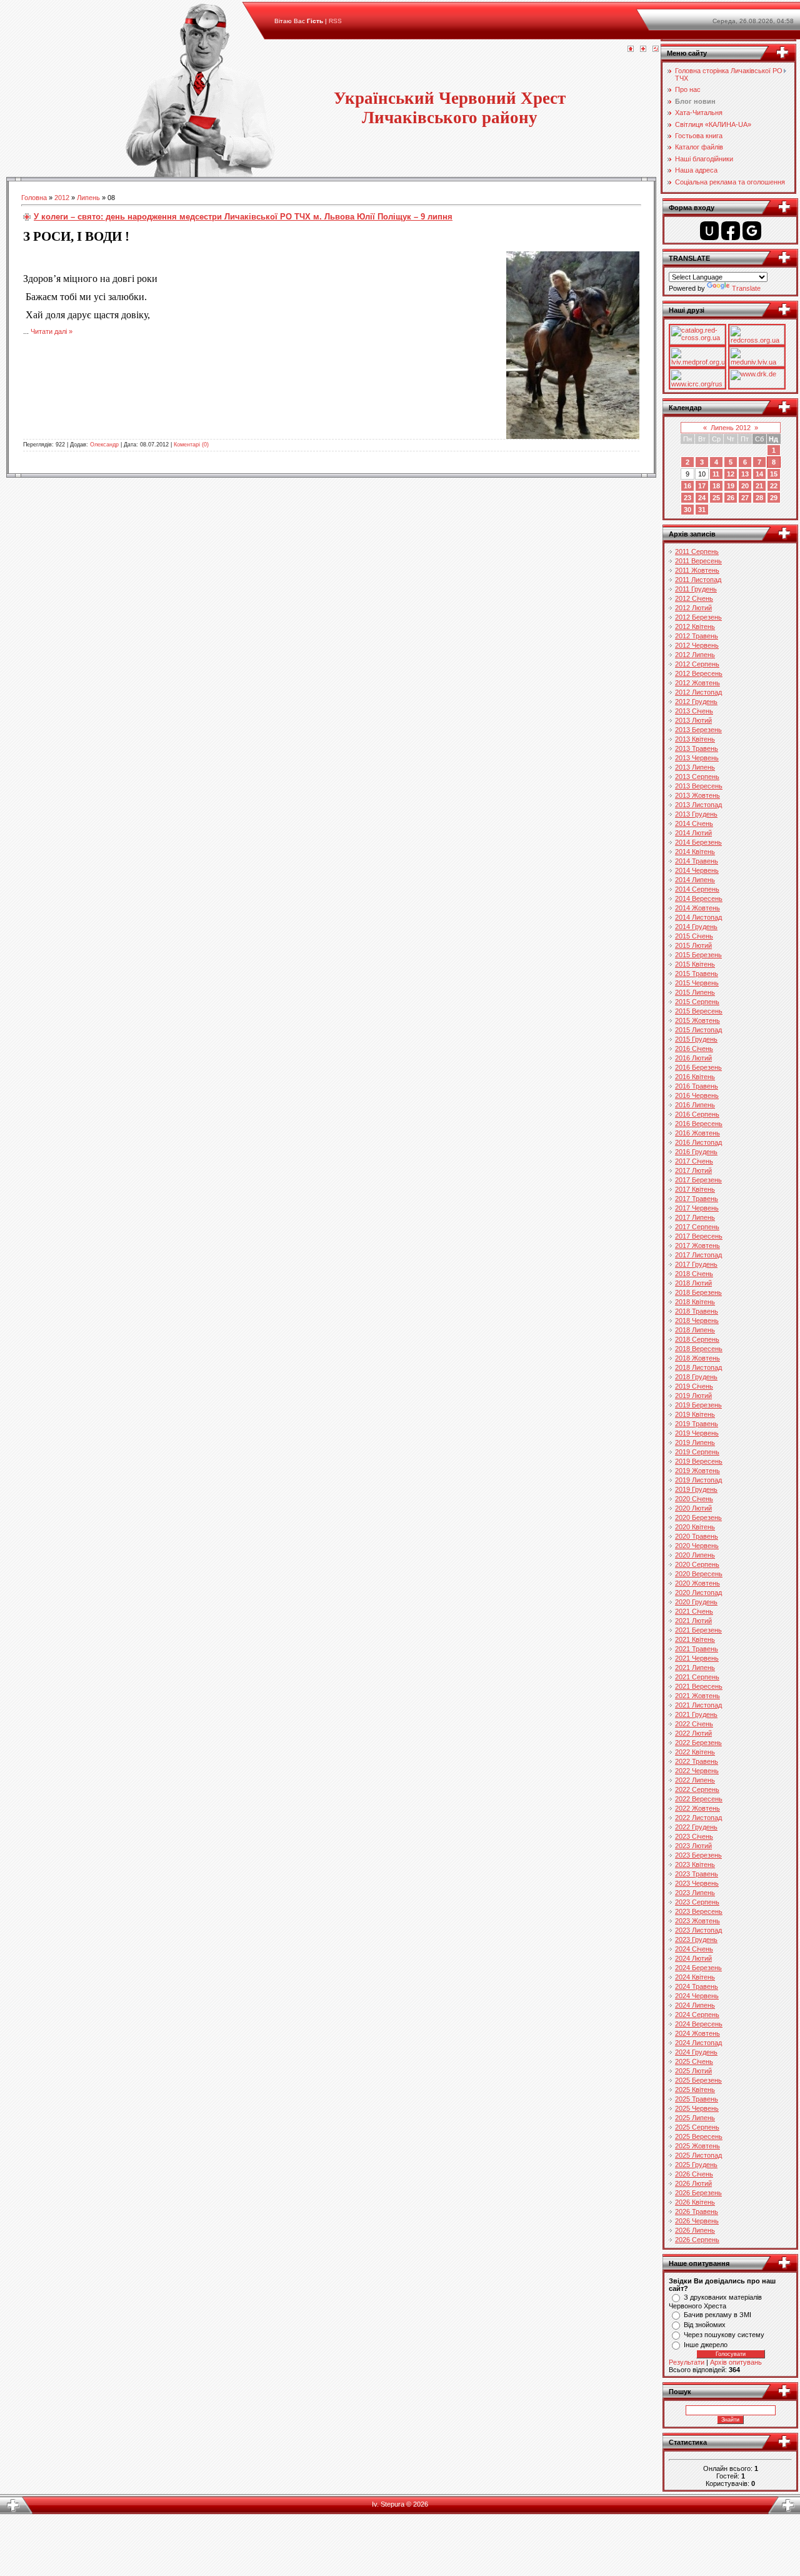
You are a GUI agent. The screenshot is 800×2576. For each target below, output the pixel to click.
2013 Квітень (695, 739)
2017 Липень (695, 1217)
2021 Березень (698, 1630)
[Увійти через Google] (752, 231)
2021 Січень (694, 1611)
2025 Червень (697, 2108)
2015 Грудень (696, 1039)
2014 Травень (697, 861)
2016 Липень (695, 1105)
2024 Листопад (698, 2043)
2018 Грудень (696, 1377)
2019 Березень (698, 1405)
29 (774, 498)
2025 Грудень (696, 2165)
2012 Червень (697, 645)
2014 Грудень (696, 927)
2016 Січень (694, 1049)
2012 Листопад (698, 692)
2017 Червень (697, 1208)
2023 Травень (697, 1874)
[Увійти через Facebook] (731, 231)
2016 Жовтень (697, 1133)
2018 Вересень (699, 1349)
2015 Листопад (698, 1030)
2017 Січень (694, 1161)
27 (745, 498)
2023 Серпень (697, 1902)
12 (731, 474)
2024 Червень (697, 1996)
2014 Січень (694, 823)
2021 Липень (695, 1668)
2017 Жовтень (697, 1245)
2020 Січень (694, 1499)
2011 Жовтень (697, 570)
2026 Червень (697, 2221)
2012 (62, 198)
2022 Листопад (698, 1818)
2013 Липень (695, 767)
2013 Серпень (697, 777)
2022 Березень (698, 1743)
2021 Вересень (699, 1686)
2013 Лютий (693, 720)
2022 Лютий (693, 1733)
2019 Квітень (695, 1414)
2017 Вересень (699, 1236)
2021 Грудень (696, 1714)
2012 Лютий (693, 608)
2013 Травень (697, 748)
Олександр (104, 445)
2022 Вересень (699, 1799)
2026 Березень (698, 2193)
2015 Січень (694, 936)
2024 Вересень (699, 2024)
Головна (34, 198)
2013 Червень (697, 758)
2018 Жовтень (697, 1358)
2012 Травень (697, 636)
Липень (88, 198)
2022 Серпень (697, 1789)
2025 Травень (697, 2099)
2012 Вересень (699, 673)
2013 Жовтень (697, 795)
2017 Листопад (698, 1255)
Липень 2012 (731, 428)
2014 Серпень (697, 889)
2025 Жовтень (697, 2146)
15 (774, 474)
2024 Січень (694, 1949)
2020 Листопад (698, 1592)
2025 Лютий (693, 2071)
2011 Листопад (698, 580)
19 (731, 486)
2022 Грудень (696, 1827)
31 (702, 510)
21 (759, 486)
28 (759, 498)
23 (687, 498)
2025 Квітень (695, 2090)
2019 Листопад (698, 1480)
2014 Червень (697, 870)
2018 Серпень (697, 1339)
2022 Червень (697, 1771)
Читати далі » (52, 331)
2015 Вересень (699, 1011)
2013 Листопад (698, 805)
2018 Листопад (698, 1367)
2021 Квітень (695, 1639)
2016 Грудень (696, 1152)
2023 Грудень (696, 1940)
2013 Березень (698, 730)
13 (745, 474)
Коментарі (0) (191, 445)
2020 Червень (697, 1546)
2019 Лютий (693, 1396)
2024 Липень (695, 2005)
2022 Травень (697, 1761)
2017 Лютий (693, 1170)
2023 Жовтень (697, 1921)
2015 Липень (695, 992)
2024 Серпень (697, 2015)
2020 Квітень (695, 1527)
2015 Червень (697, 983)
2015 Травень (697, 974)
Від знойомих (705, 2325)
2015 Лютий (693, 945)
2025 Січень (694, 2061)
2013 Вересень (699, 786)
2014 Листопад (698, 917)
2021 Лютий (693, 1621)
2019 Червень (697, 1433)
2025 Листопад (698, 2155)
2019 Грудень (696, 1489)
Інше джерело (706, 2345)
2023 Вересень (699, 1911)
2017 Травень (697, 1199)
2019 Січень (694, 1386)
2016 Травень (697, 1086)
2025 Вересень (699, 2136)
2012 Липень (695, 655)
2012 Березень (698, 617)
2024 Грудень (696, 2052)
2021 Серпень (697, 1677)
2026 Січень (694, 2174)
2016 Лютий (693, 1058)
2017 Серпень (697, 1227)
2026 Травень (697, 2211)
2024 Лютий (693, 1958)
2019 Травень (697, 1424)
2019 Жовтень (697, 1471)
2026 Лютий (693, 2183)
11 (716, 474)
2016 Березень (698, 1067)
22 (774, 486)
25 (716, 498)
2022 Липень (695, 1780)
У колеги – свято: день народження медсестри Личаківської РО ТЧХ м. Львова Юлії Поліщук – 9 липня (243, 217)
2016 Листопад (698, 1142)
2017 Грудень (696, 1264)
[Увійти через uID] (709, 231)
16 (687, 486)
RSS (335, 21)
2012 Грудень (696, 702)
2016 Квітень (695, 1077)
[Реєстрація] (643, 49)
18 (716, 486)
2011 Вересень (698, 561)
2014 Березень (698, 842)
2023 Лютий (693, 1846)
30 (687, 510)
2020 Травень (697, 1536)
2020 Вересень (699, 1574)
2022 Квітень (695, 1752)
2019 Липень (695, 1442)
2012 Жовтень (697, 683)
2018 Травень (697, 1311)
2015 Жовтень (697, 1020)
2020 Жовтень (697, 1583)
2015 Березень (698, 955)
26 (731, 498)
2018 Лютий (693, 1283)
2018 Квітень (695, 1302)
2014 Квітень (695, 852)
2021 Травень (697, 1649)
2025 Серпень (697, 2127)
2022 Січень (694, 1724)
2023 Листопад (698, 1930)
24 (702, 498)
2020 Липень (695, 1555)
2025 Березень (698, 2080)
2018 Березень (698, 1292)
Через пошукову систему (724, 2335)
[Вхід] (656, 49)
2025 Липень (695, 2118)
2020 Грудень (696, 1602)
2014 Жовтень (697, 908)
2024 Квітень (695, 1977)
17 (702, 486)
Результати (687, 2362)
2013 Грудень (696, 814)
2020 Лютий (693, 1508)
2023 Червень (697, 1883)
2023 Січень (694, 1836)
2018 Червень (697, 1321)
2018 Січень (694, 1274)
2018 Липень (695, 1330)
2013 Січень (694, 711)
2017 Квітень (695, 1189)
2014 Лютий (693, 833)
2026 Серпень (697, 2240)
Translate (746, 288)
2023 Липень (695, 1893)
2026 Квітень (695, 2202)
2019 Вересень (699, 1461)
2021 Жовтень (697, 1696)
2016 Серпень (697, 1114)
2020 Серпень (697, 1564)
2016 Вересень (699, 1124)
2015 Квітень (695, 964)
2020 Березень (698, 1517)
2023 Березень (698, 1855)
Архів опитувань (736, 2362)
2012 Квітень (695, 626)
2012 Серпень (697, 664)
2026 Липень (695, 2230)
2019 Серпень (697, 1452)
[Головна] (631, 49)
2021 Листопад (698, 1705)
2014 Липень (695, 880)
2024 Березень (698, 1968)
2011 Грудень (696, 589)
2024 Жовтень (697, 2033)
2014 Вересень (699, 898)
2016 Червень (697, 1095)
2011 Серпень (697, 551)
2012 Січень (694, 598)
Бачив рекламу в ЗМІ (717, 2315)
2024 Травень (697, 1986)
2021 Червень (697, 1658)
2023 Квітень (695, 1864)
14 (759, 474)
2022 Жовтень (697, 1808)
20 (745, 486)
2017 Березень (698, 1180)
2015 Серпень (697, 1002)
